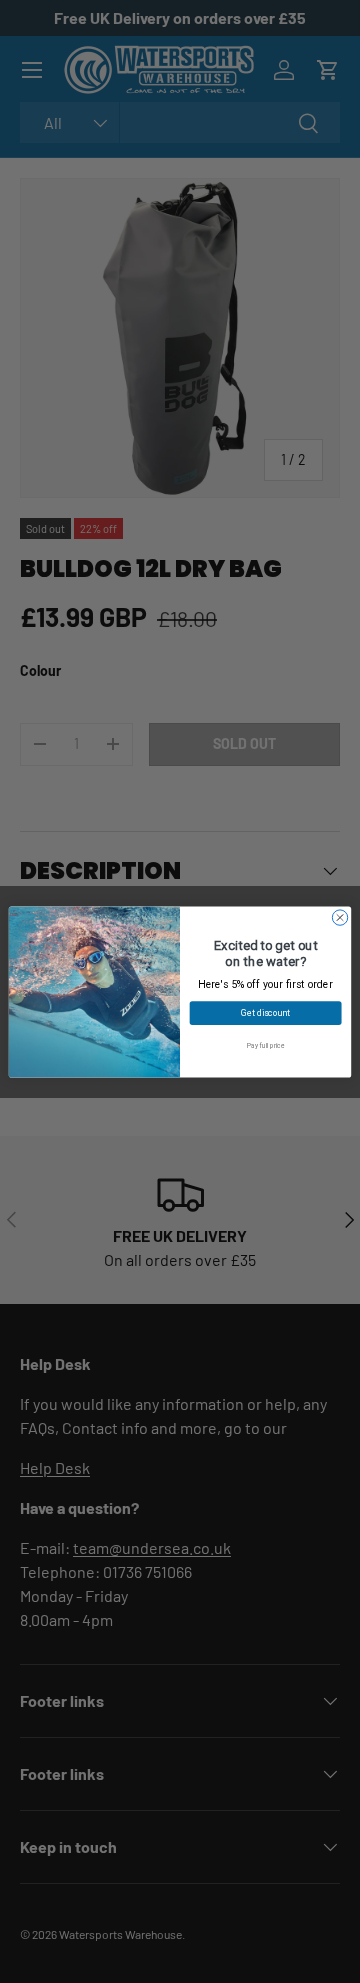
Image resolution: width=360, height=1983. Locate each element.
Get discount (265, 1012)
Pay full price (265, 1045)
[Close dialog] (339, 916)
